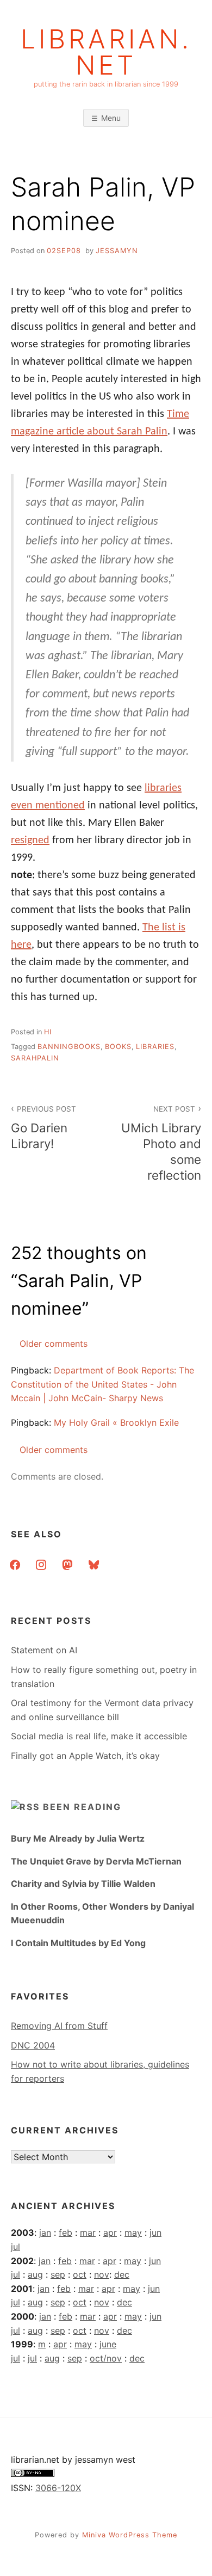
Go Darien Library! (43, 1128)
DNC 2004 (33, 2045)
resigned (30, 841)
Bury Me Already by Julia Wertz (78, 1838)
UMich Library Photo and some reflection (161, 1143)
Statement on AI (44, 1650)
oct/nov (106, 2358)
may (133, 2232)
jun (155, 2232)
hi (48, 1032)
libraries (155, 1047)
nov (102, 2274)
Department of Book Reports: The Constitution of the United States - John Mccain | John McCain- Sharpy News (102, 1384)
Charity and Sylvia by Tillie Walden (83, 1884)
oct (80, 2274)
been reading (82, 1807)
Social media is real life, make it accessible (99, 1736)
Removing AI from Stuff (59, 2026)
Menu (111, 118)
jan (45, 2232)
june (108, 2344)
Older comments (54, 1344)
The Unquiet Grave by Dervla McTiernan (96, 1861)
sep (58, 2274)
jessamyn (117, 251)
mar (88, 2232)
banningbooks (69, 1047)
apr (110, 2232)
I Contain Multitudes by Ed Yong (78, 1943)
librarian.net (106, 52)
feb (66, 2232)
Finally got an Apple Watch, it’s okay (85, 1756)
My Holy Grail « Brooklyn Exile (116, 1422)
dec (122, 2274)
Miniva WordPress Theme (130, 2535)
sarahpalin (35, 1058)
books (118, 1047)
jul (15, 2247)
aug (35, 2274)
